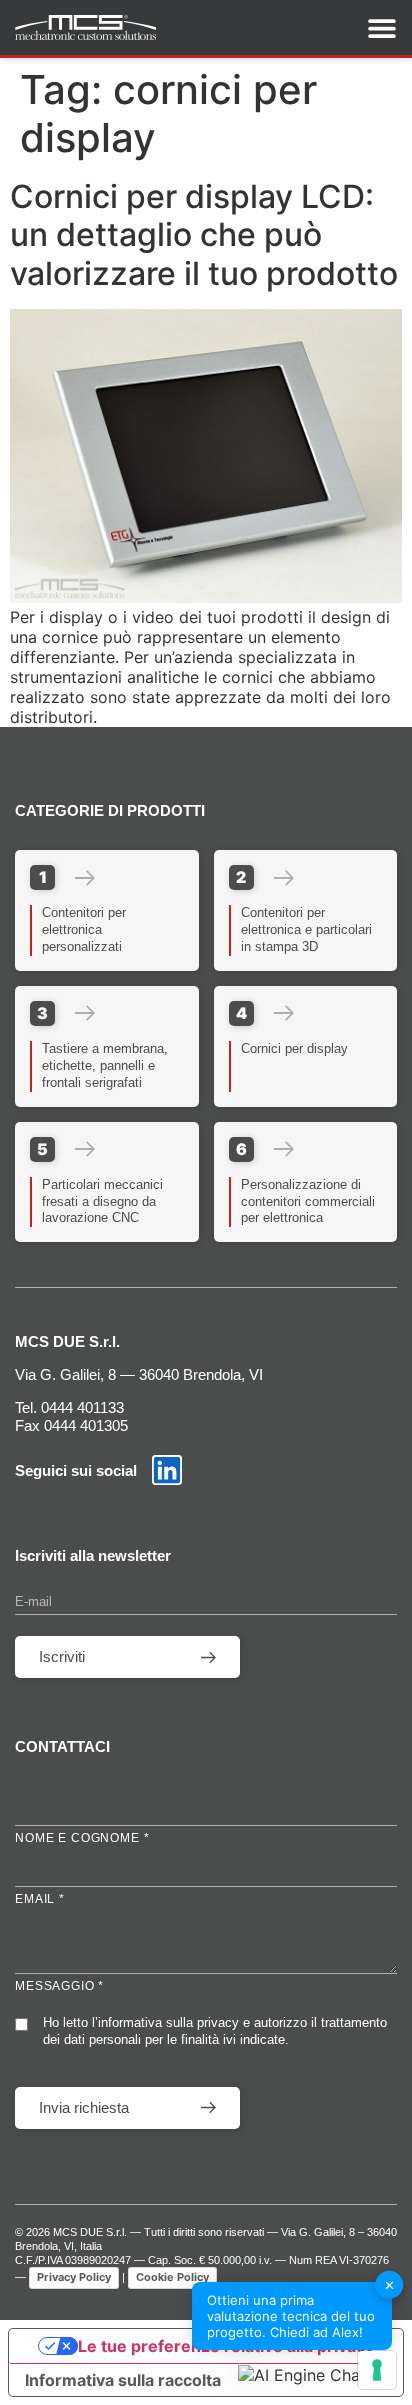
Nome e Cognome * (82, 1838)
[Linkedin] (167, 1470)
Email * (40, 1899)
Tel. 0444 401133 (69, 1407)
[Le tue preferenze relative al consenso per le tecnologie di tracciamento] (377, 2370)
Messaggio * (59, 1986)
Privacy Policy (74, 2277)
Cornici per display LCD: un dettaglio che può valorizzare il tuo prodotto (204, 235)
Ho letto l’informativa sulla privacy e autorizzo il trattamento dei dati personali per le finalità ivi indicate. (215, 2031)
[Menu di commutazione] (382, 28)
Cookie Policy (172, 2277)
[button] (315, 2375)
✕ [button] (389, 2284)
